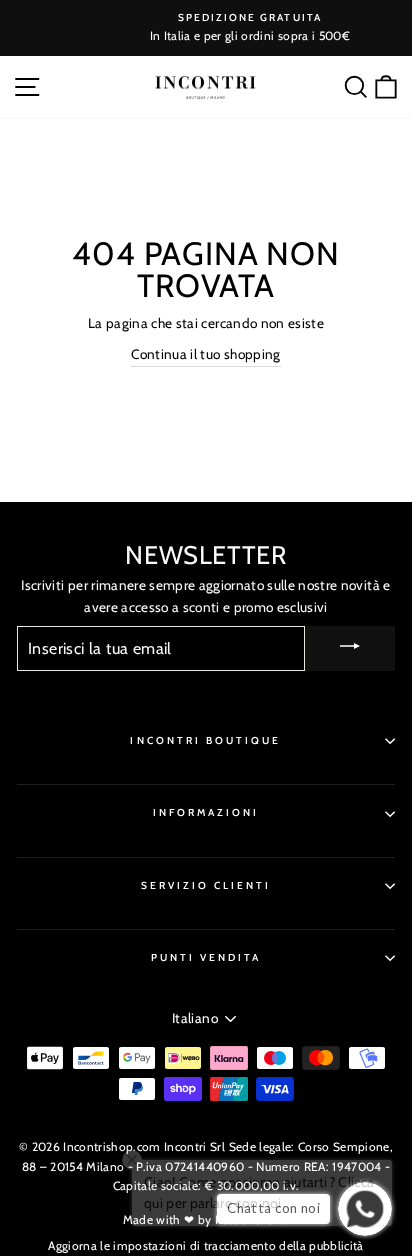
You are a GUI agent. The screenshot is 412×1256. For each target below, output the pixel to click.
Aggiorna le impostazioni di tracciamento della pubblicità (205, 1245)
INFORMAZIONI (206, 812)
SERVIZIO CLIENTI (206, 885)
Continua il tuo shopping (205, 354)
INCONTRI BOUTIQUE (205, 740)
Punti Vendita (206, 957)
